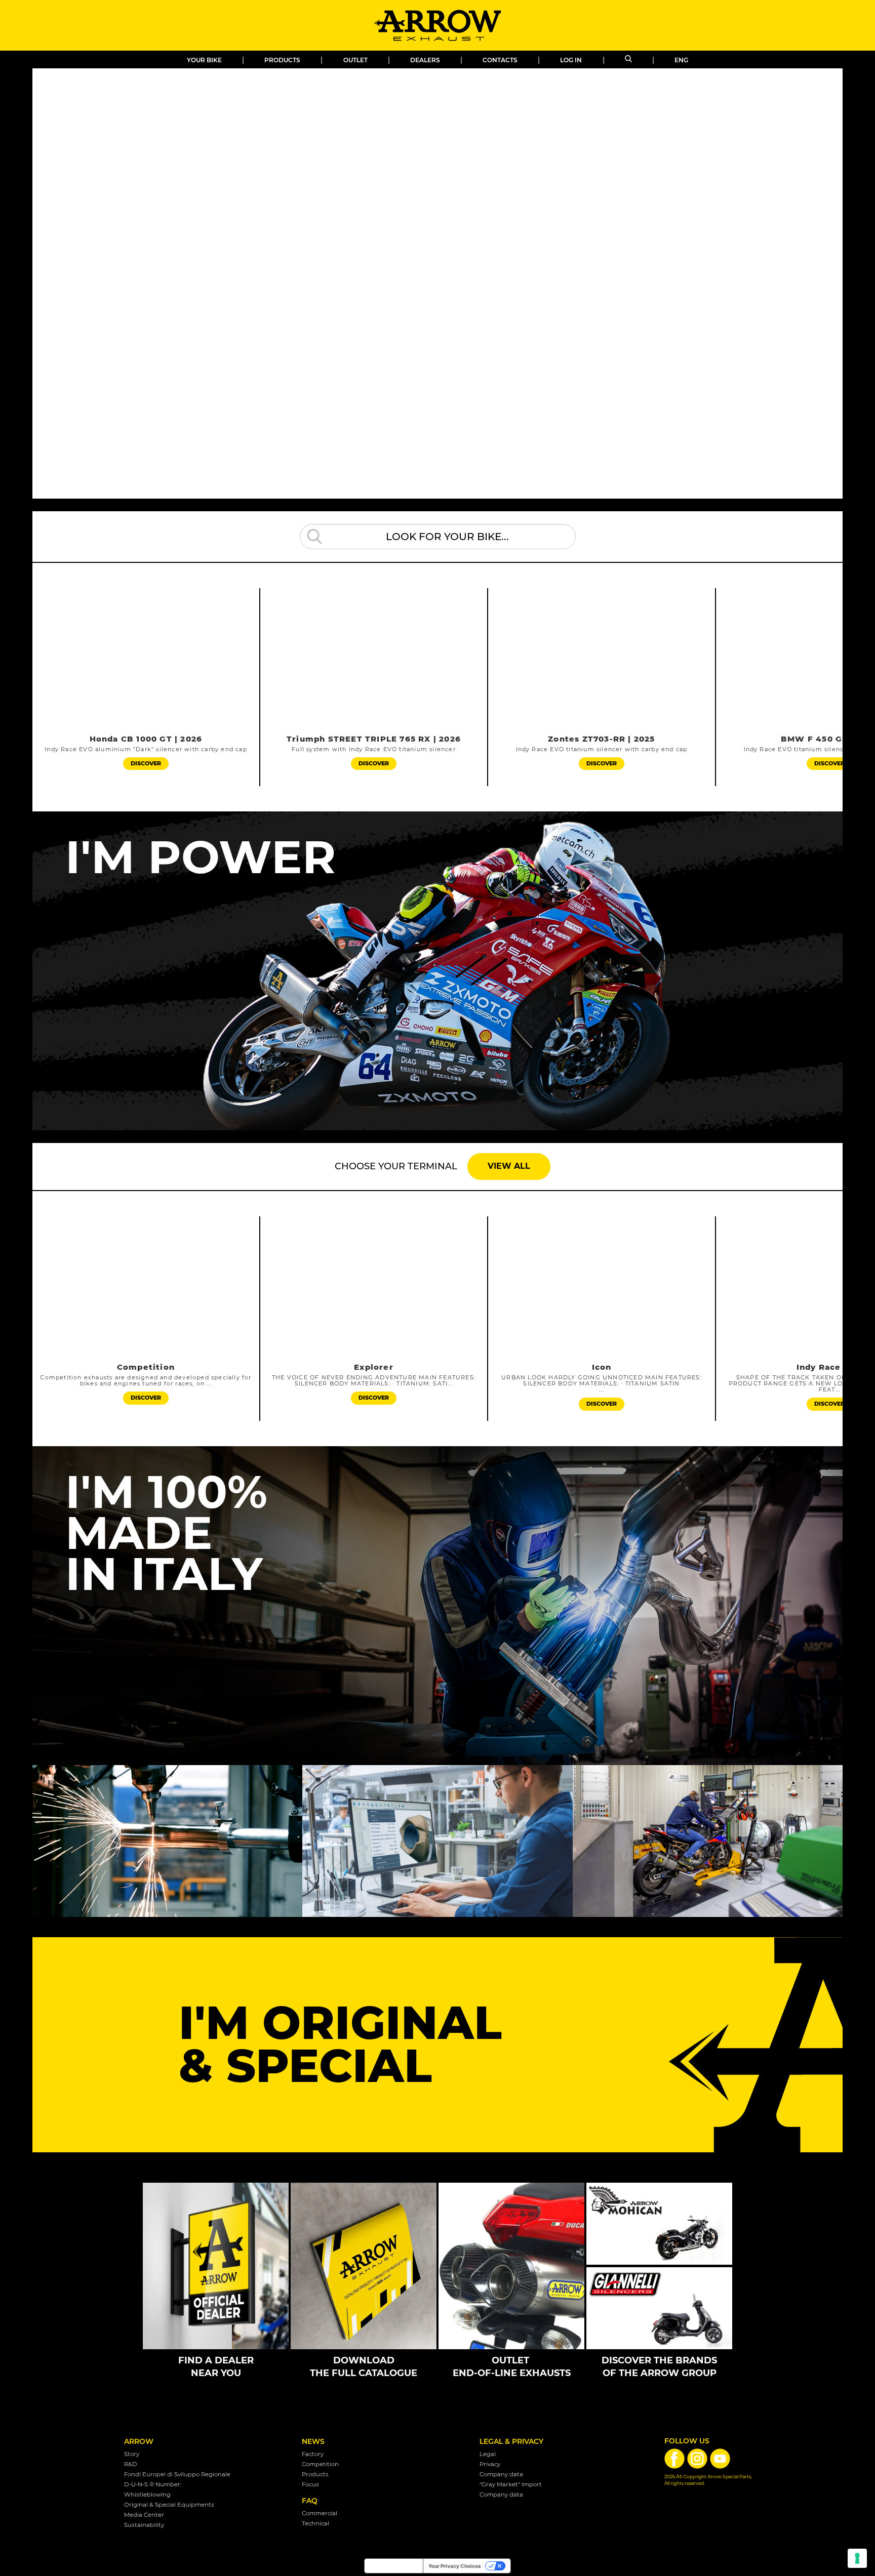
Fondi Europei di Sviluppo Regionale (177, 2474)
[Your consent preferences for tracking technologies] (857, 2558)
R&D (131, 2464)
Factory (313, 2454)
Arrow (139, 2441)
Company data (501, 2474)
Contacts (500, 60)
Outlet (355, 60)
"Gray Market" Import (511, 2484)
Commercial (320, 2513)
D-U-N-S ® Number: (153, 2484)
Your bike (204, 60)
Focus (310, 2484)
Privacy (490, 2464)
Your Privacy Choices (455, 2566)
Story (132, 2454)
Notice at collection (394, 2566)
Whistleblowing (147, 2495)
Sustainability (144, 2525)
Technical (315, 2523)
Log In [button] (571, 60)
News (313, 2441)
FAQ (310, 2501)
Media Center (144, 2515)
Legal (488, 2454)
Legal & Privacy (511, 2441)
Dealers (425, 60)
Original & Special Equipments (169, 2505)
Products (282, 60)
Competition (320, 2464)
